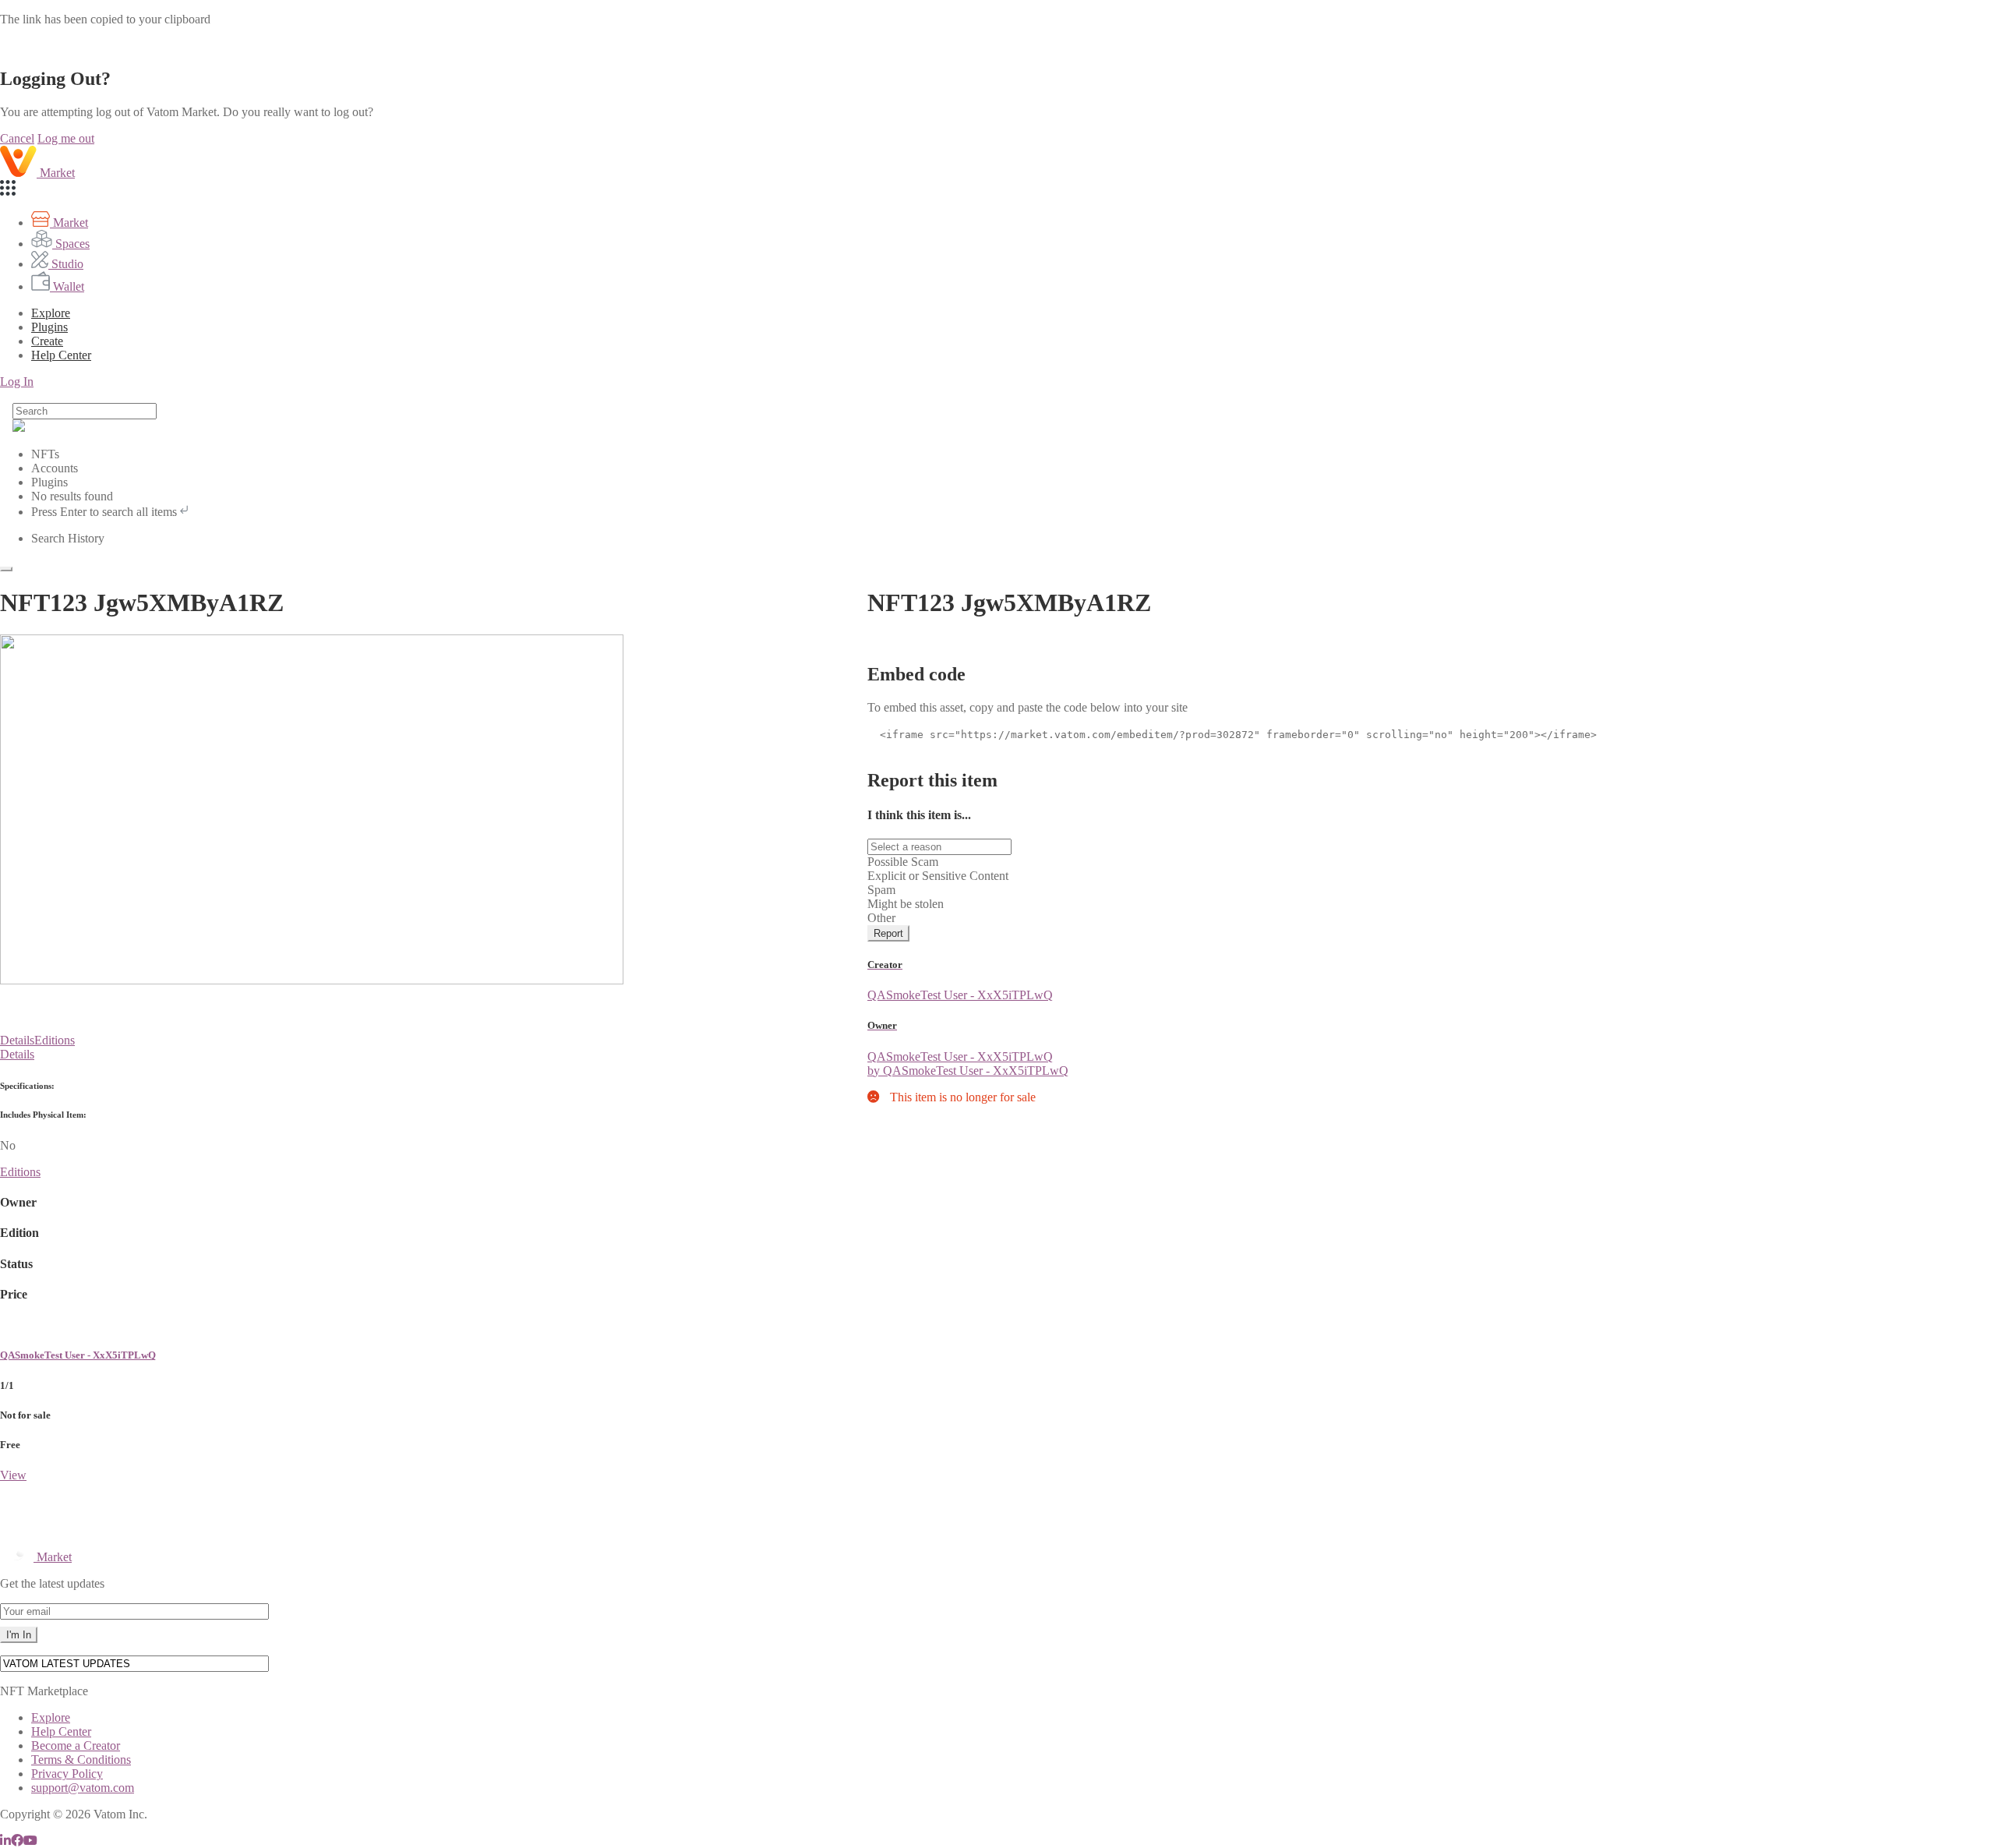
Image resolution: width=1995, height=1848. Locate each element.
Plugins (49, 327)
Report (888, 933)
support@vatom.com (83, 1788)
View (13, 1475)
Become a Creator (76, 1746)
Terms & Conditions (81, 1760)
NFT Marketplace (44, 1691)
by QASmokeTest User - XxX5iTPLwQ (968, 1071)
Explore (51, 313)
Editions (55, 1040)
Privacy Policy (67, 1774)
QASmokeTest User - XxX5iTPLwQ (78, 1355)
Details (17, 1040)
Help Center (61, 1731)
